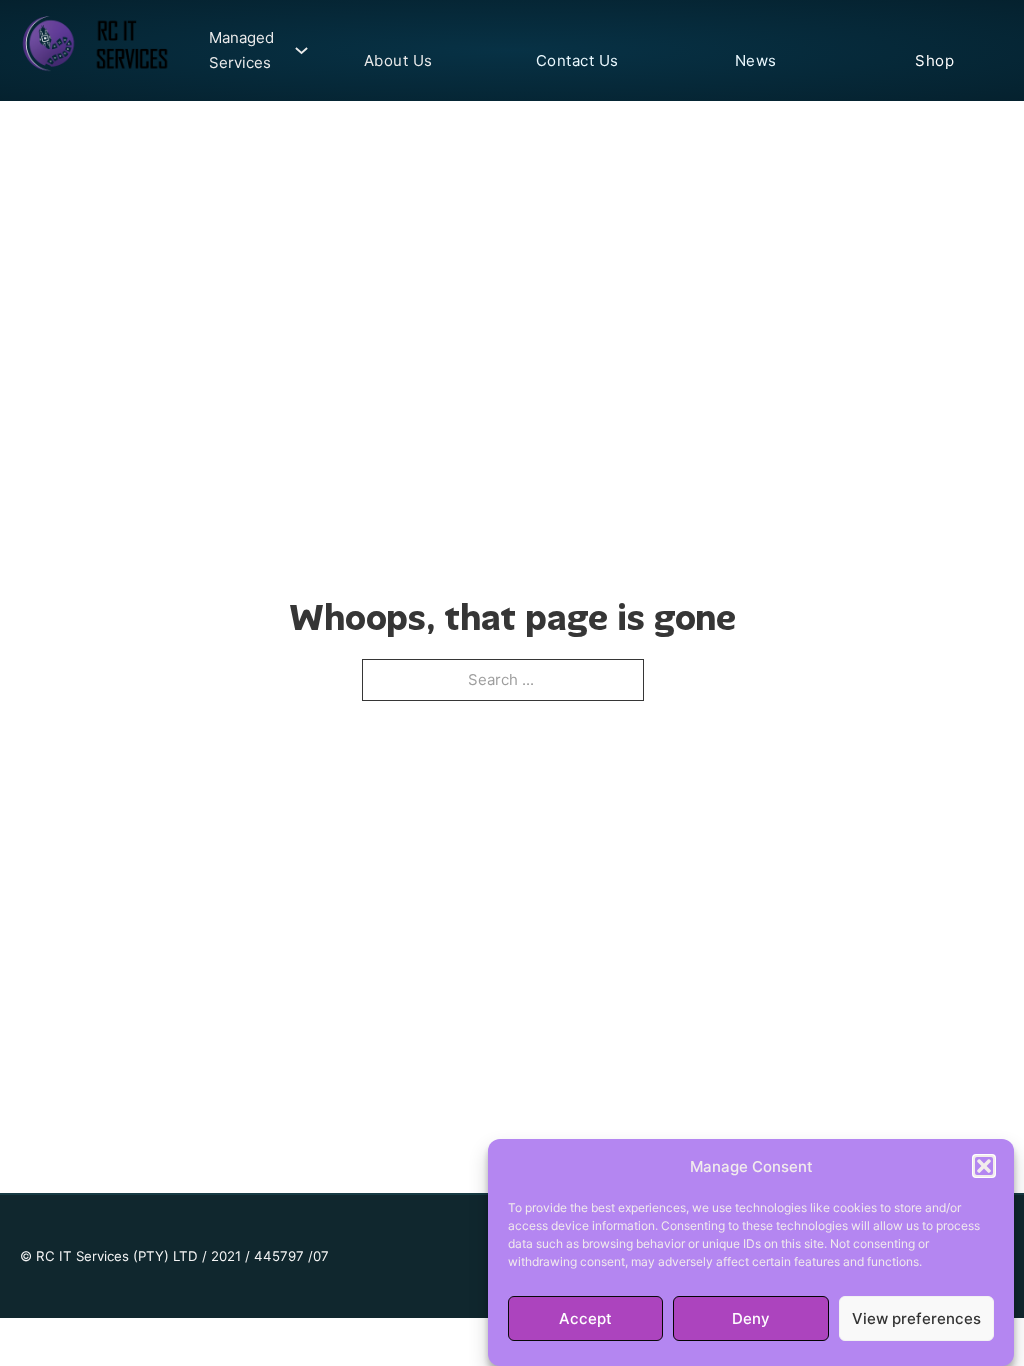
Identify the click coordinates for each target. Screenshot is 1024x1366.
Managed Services (241, 50)
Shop (934, 60)
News (756, 60)
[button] (984, 1166)
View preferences (916, 1318)
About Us (398, 60)
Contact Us (577, 60)
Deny (751, 1318)
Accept (585, 1318)
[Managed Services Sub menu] (296, 50)
